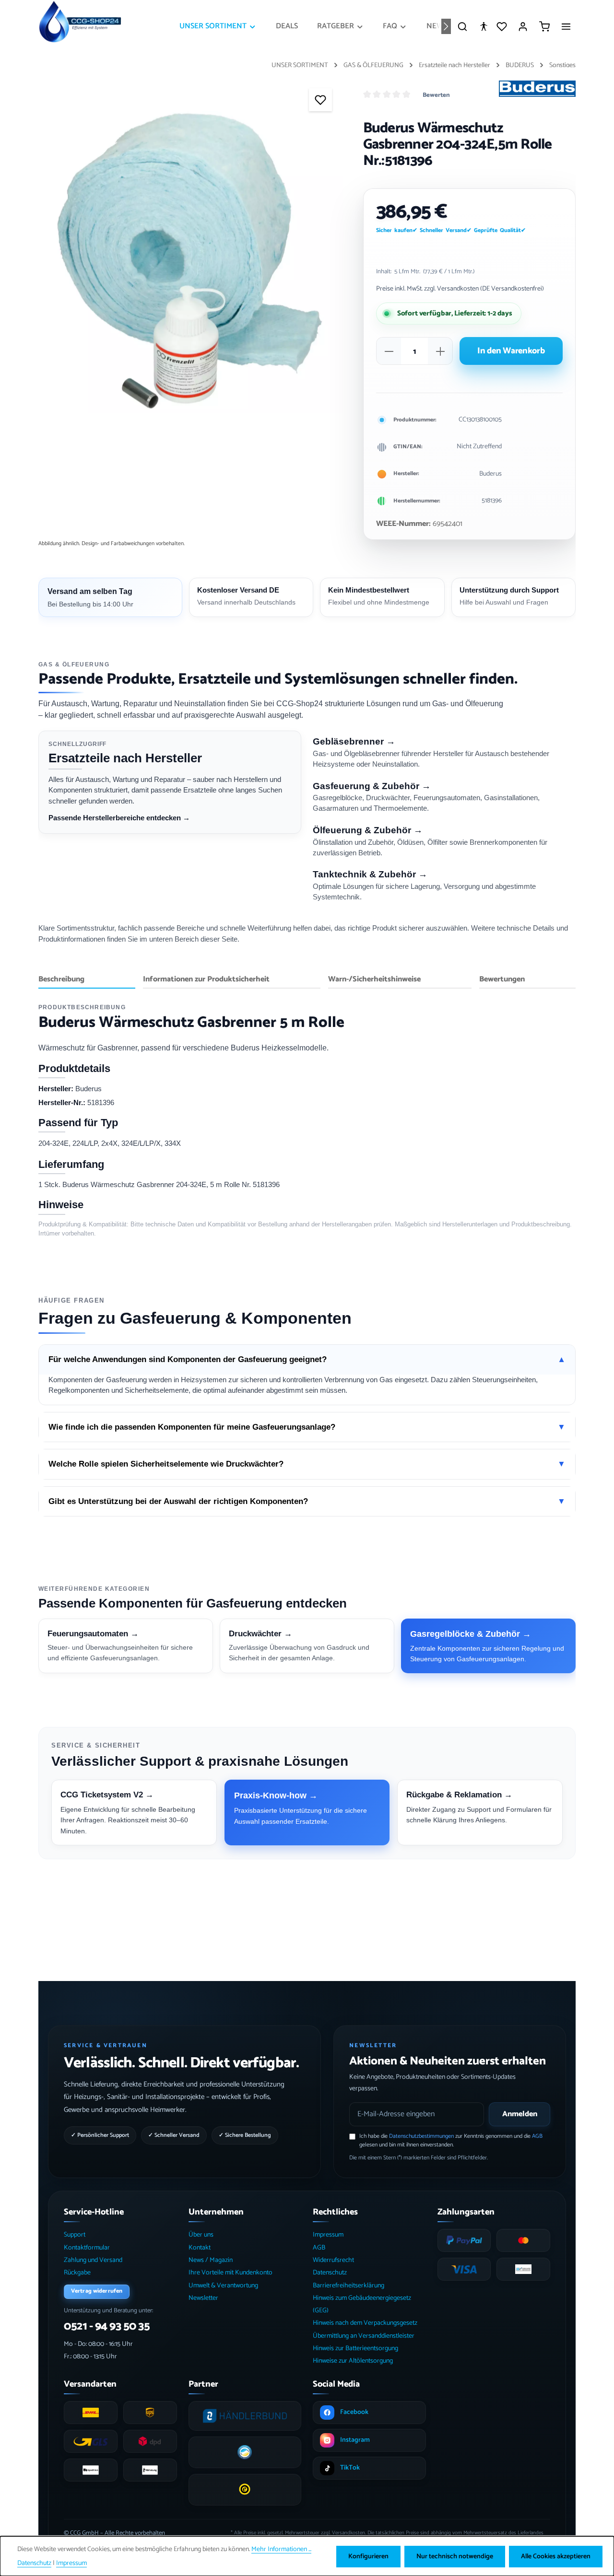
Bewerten (436, 95)
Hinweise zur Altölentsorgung (353, 2361)
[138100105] (191, 261)
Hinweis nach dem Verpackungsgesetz (365, 2323)
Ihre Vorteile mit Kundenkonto (230, 2273)
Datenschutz (330, 2273)
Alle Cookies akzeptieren (556, 2557)
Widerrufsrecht (333, 2260)
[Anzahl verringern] (389, 351)
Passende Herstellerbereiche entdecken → (119, 818)
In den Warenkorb (511, 351)
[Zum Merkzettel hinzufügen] (320, 100)
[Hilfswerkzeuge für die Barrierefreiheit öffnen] (484, 26)
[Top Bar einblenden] (566, 26)
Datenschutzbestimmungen (421, 2136)
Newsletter (203, 2298)
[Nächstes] (446, 26)
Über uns (201, 2235)
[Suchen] (462, 26)
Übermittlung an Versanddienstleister (364, 2336)
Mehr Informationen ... (281, 2549)
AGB (537, 2136)
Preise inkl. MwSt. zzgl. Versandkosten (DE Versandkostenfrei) (460, 289)
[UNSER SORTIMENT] (218, 26)
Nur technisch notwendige (455, 2557)
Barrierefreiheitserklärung (348, 2286)
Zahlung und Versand (93, 2260)
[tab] (87, 980)
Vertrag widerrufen (97, 2291)
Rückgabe (77, 2273)
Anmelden (520, 2114)
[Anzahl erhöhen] (440, 351)
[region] (191, 261)
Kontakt (200, 2248)
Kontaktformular (87, 2248)
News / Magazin (211, 2260)
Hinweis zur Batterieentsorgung (355, 2349)
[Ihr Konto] (523, 26)
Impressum (328, 2235)
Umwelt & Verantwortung (223, 2286)
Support (75, 2235)
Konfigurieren (368, 2557)
